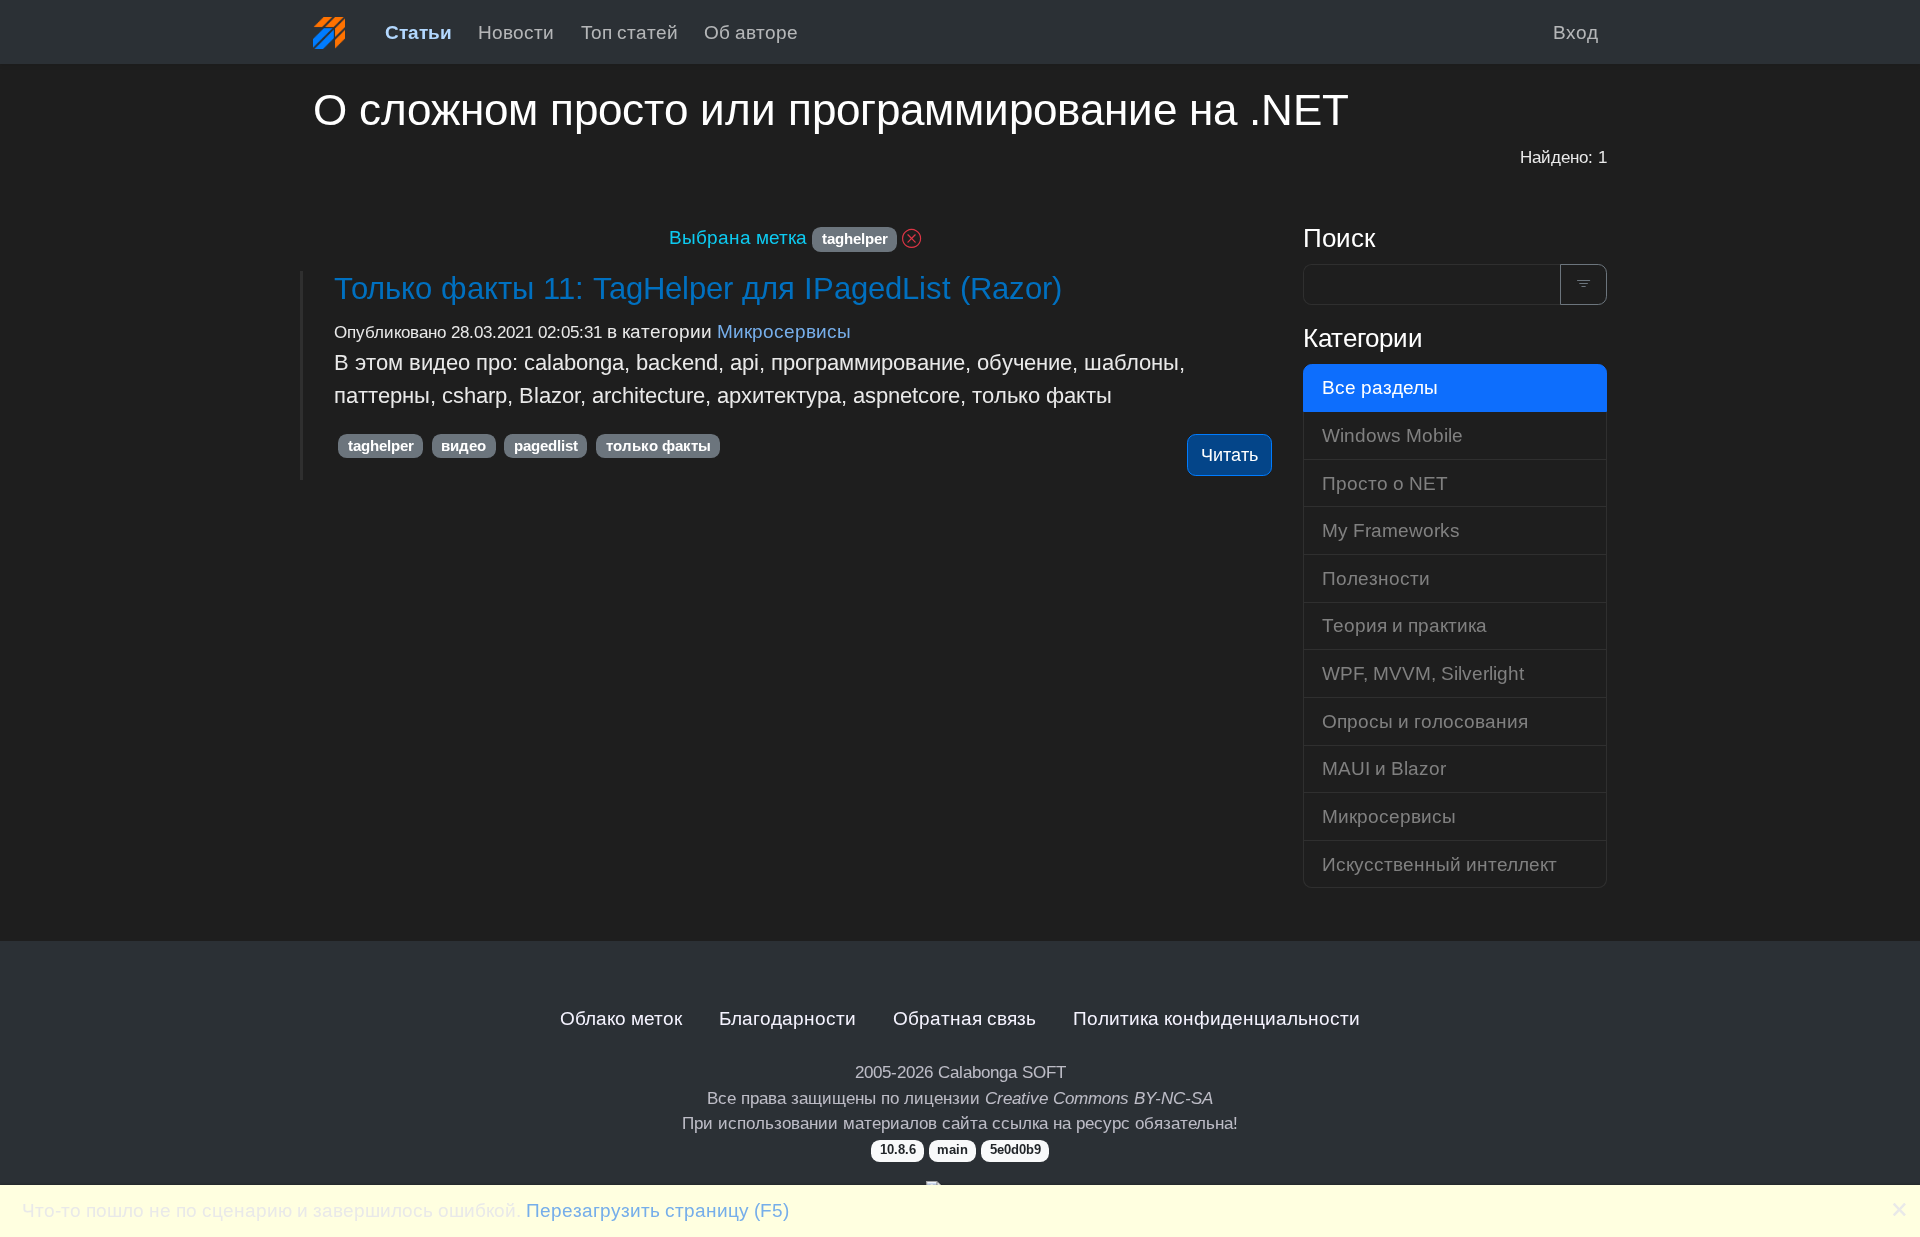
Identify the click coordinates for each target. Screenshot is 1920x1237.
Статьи (418, 32)
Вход (1575, 32)
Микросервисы (784, 331)
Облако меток (621, 1018)
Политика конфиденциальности (1216, 1018)
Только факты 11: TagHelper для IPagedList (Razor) (698, 288)
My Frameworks (1391, 530)
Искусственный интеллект (1439, 864)
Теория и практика (1404, 625)
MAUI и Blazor (1384, 768)
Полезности (1376, 578)
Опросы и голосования (1425, 721)
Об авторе (751, 32)
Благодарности (787, 1018)
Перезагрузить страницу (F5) (657, 1210)
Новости (516, 32)
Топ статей (629, 32)
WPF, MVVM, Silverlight (1423, 673)
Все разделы (1380, 387)
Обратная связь (964, 1018)
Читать (1229, 455)
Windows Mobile (1392, 435)
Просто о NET (1385, 483)
